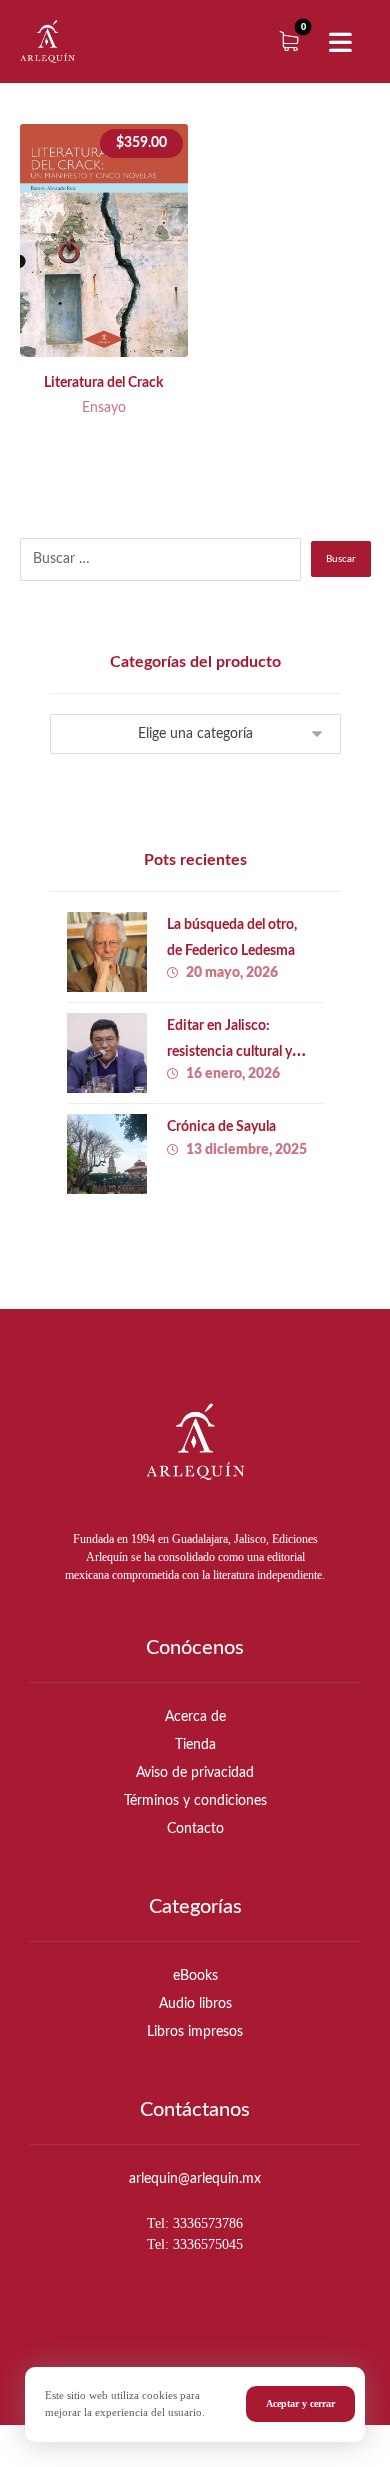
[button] (340, 43)
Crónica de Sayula (221, 1127)
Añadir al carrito (122, 307)
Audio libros (195, 2004)
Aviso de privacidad (195, 1773)
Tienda (195, 1745)
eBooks (195, 1976)
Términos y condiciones (195, 1801)
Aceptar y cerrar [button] (300, 2403)
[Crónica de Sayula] (107, 1154)
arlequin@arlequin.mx (195, 2179)
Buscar (341, 559)
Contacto (195, 1829)
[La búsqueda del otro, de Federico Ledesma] (107, 952)
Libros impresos (195, 2032)
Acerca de (195, 1717)
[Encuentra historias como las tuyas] (47, 41)
